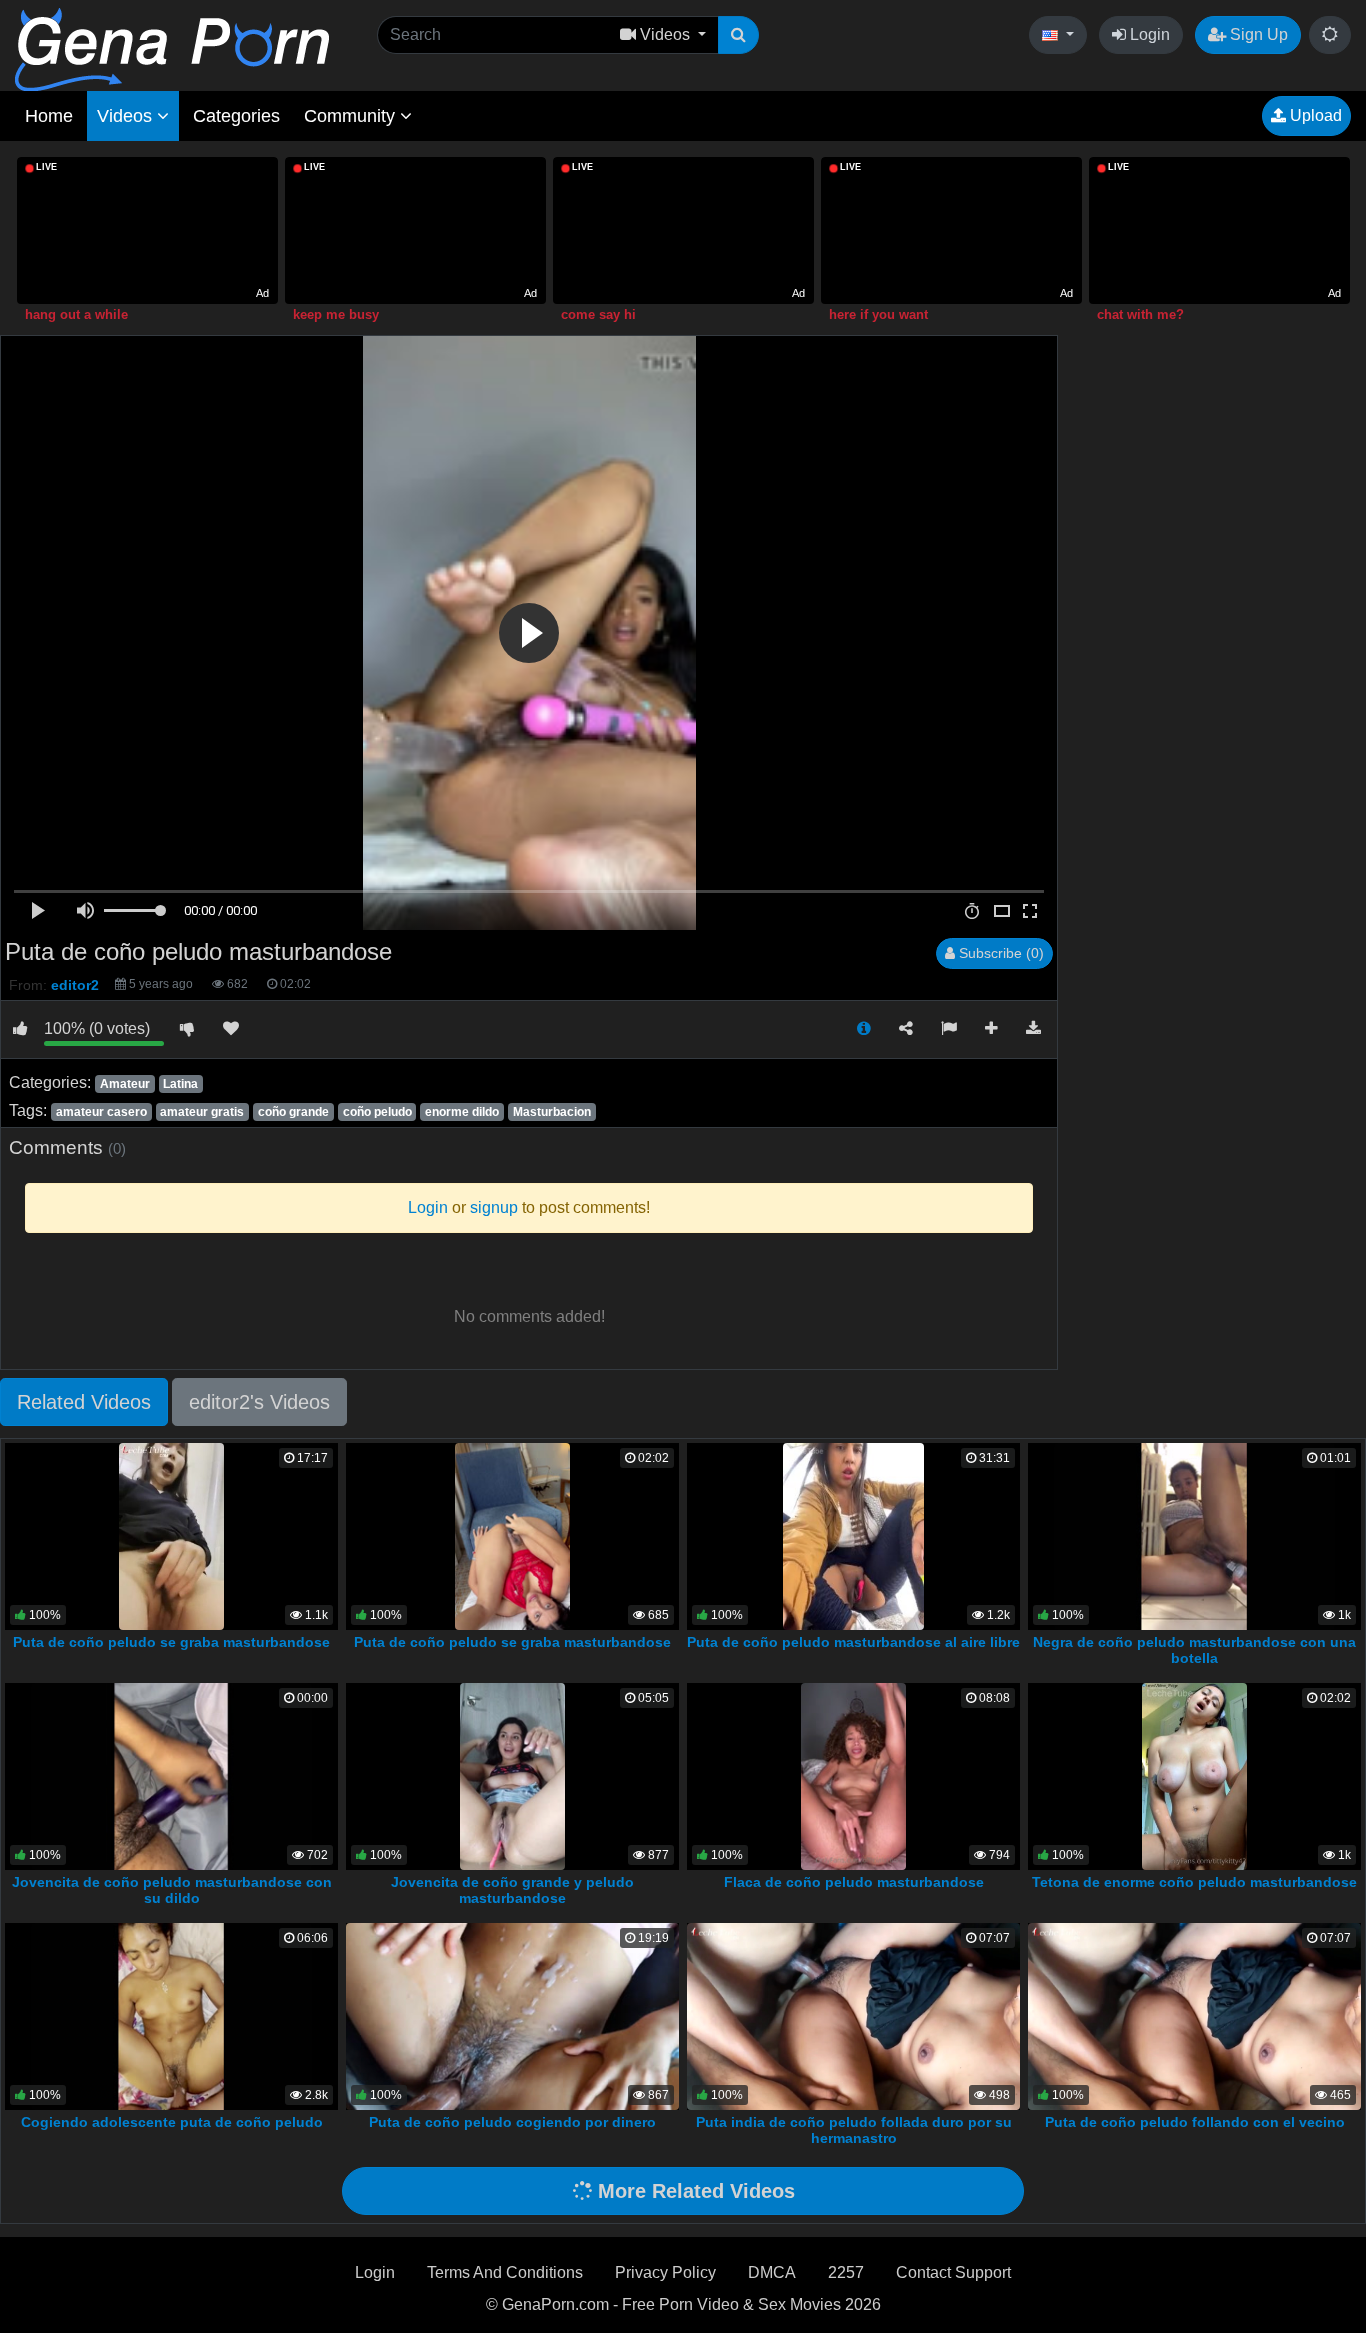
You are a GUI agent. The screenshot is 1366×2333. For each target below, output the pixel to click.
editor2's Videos (259, 1402)
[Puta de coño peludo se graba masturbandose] (171, 1534)
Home (49, 116)
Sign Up (1257, 34)
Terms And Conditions (505, 2272)
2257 (846, 2272)
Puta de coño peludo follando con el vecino (1195, 2122)
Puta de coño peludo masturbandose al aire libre (853, 1642)
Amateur (125, 1084)
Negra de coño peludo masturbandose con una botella (1194, 1650)
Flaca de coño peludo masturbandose (854, 1882)
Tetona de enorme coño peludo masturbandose (1194, 1882)
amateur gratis (202, 1112)
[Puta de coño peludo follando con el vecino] (1194, 2014)
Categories (236, 116)
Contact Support (953, 2272)
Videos (127, 116)
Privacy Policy (665, 2272)
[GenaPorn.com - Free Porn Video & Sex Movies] (172, 48)
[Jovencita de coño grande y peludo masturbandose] (512, 1774)
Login (1148, 34)
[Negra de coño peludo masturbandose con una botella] (1194, 1534)
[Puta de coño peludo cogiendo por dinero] (512, 2014)
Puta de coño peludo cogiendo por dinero (512, 2122)
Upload (1314, 115)
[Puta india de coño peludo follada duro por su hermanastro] (853, 2014)
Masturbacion (552, 1112)
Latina (180, 1084)
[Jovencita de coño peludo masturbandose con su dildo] (171, 1774)
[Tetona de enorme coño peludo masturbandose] (1194, 1774)
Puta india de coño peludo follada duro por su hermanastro (854, 2130)
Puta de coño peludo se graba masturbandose (171, 1642)
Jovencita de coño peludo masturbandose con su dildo (172, 1890)
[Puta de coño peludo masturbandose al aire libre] (853, 1534)
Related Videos (84, 1402)
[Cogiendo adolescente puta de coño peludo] (171, 2014)
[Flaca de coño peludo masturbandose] (853, 1774)
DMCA (772, 2272)
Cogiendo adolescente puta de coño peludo (172, 2122)
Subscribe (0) (999, 953)
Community (352, 116)
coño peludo (377, 1112)
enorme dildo (462, 1112)
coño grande (293, 1112)
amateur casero (101, 1112)
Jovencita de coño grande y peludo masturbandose (512, 1890)
